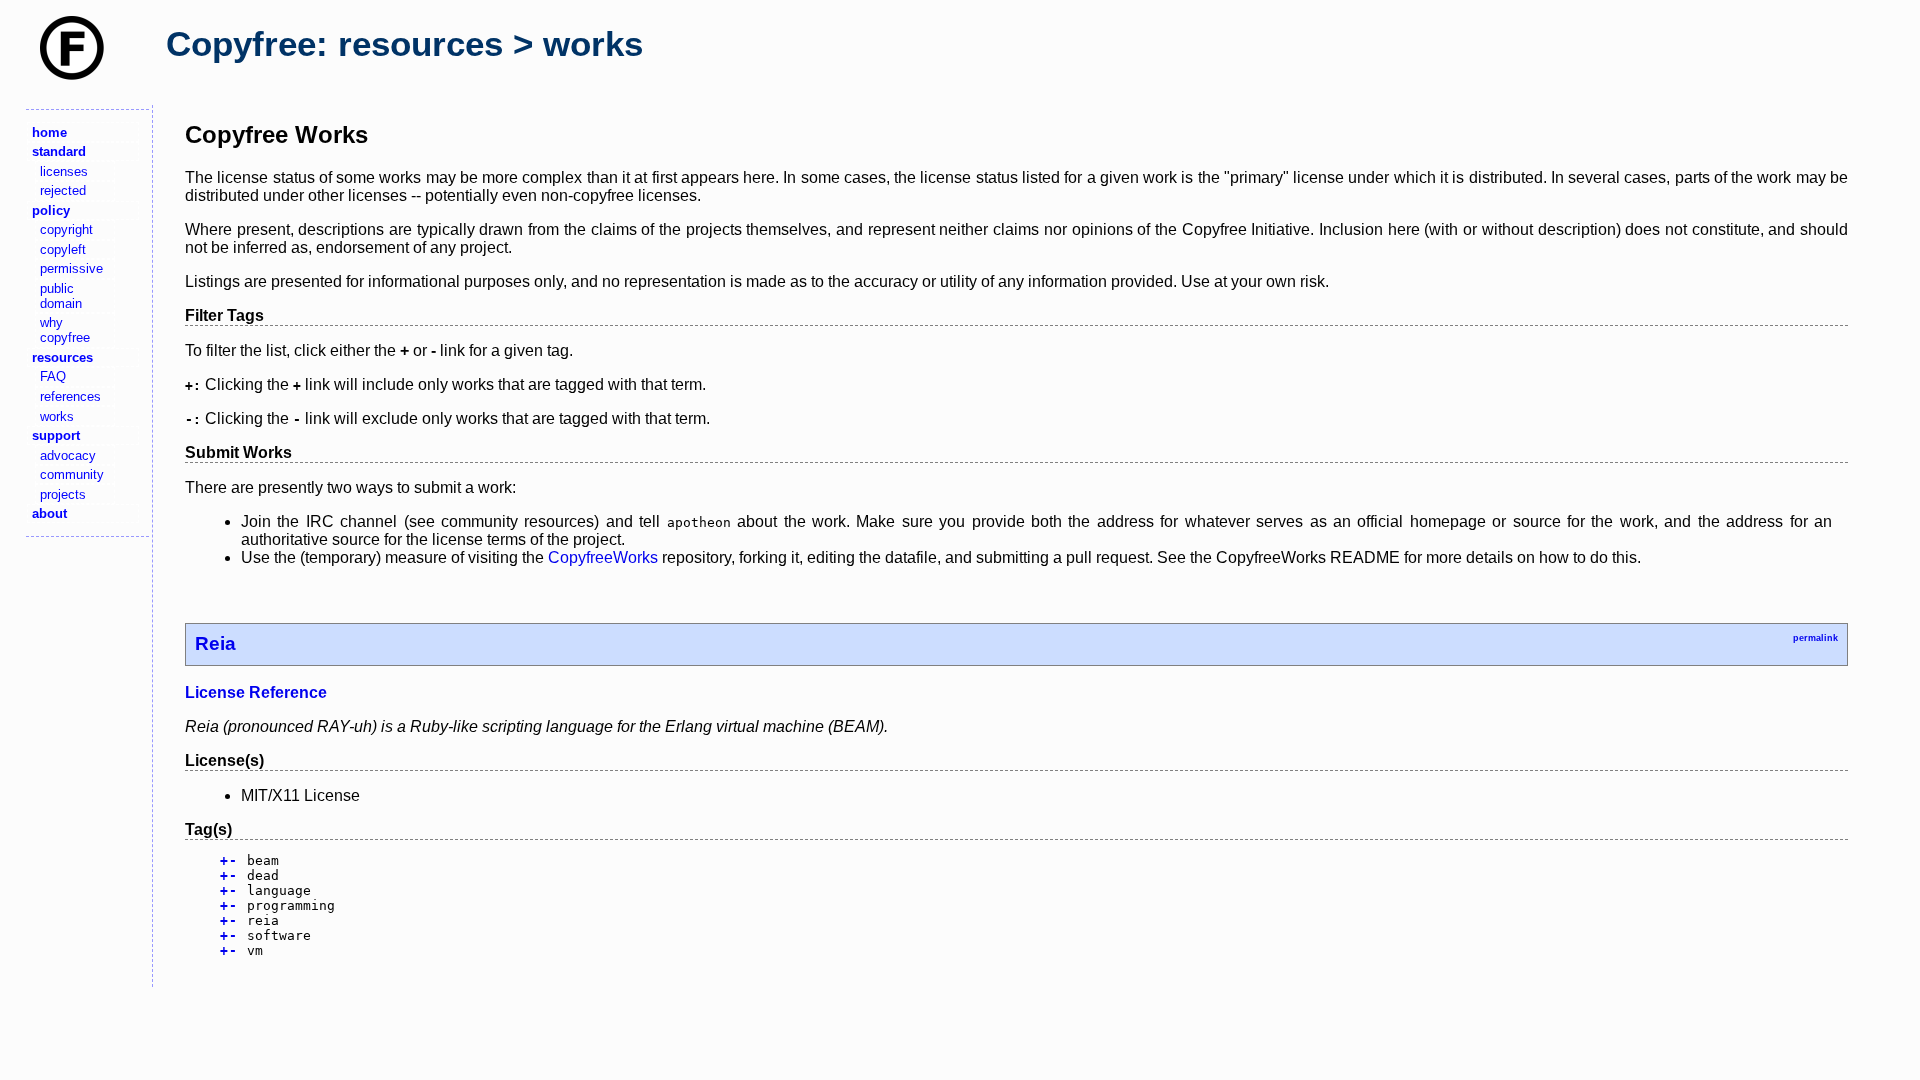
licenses (64, 171)
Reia (215, 643)
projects (63, 494)
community (72, 474)
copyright (66, 229)
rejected (63, 190)
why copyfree (65, 330)
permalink (1815, 638)
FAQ (53, 376)
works (57, 416)
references (70, 396)
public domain (61, 296)
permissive (71, 268)
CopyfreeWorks (603, 557)
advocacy (68, 455)
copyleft (63, 249)
